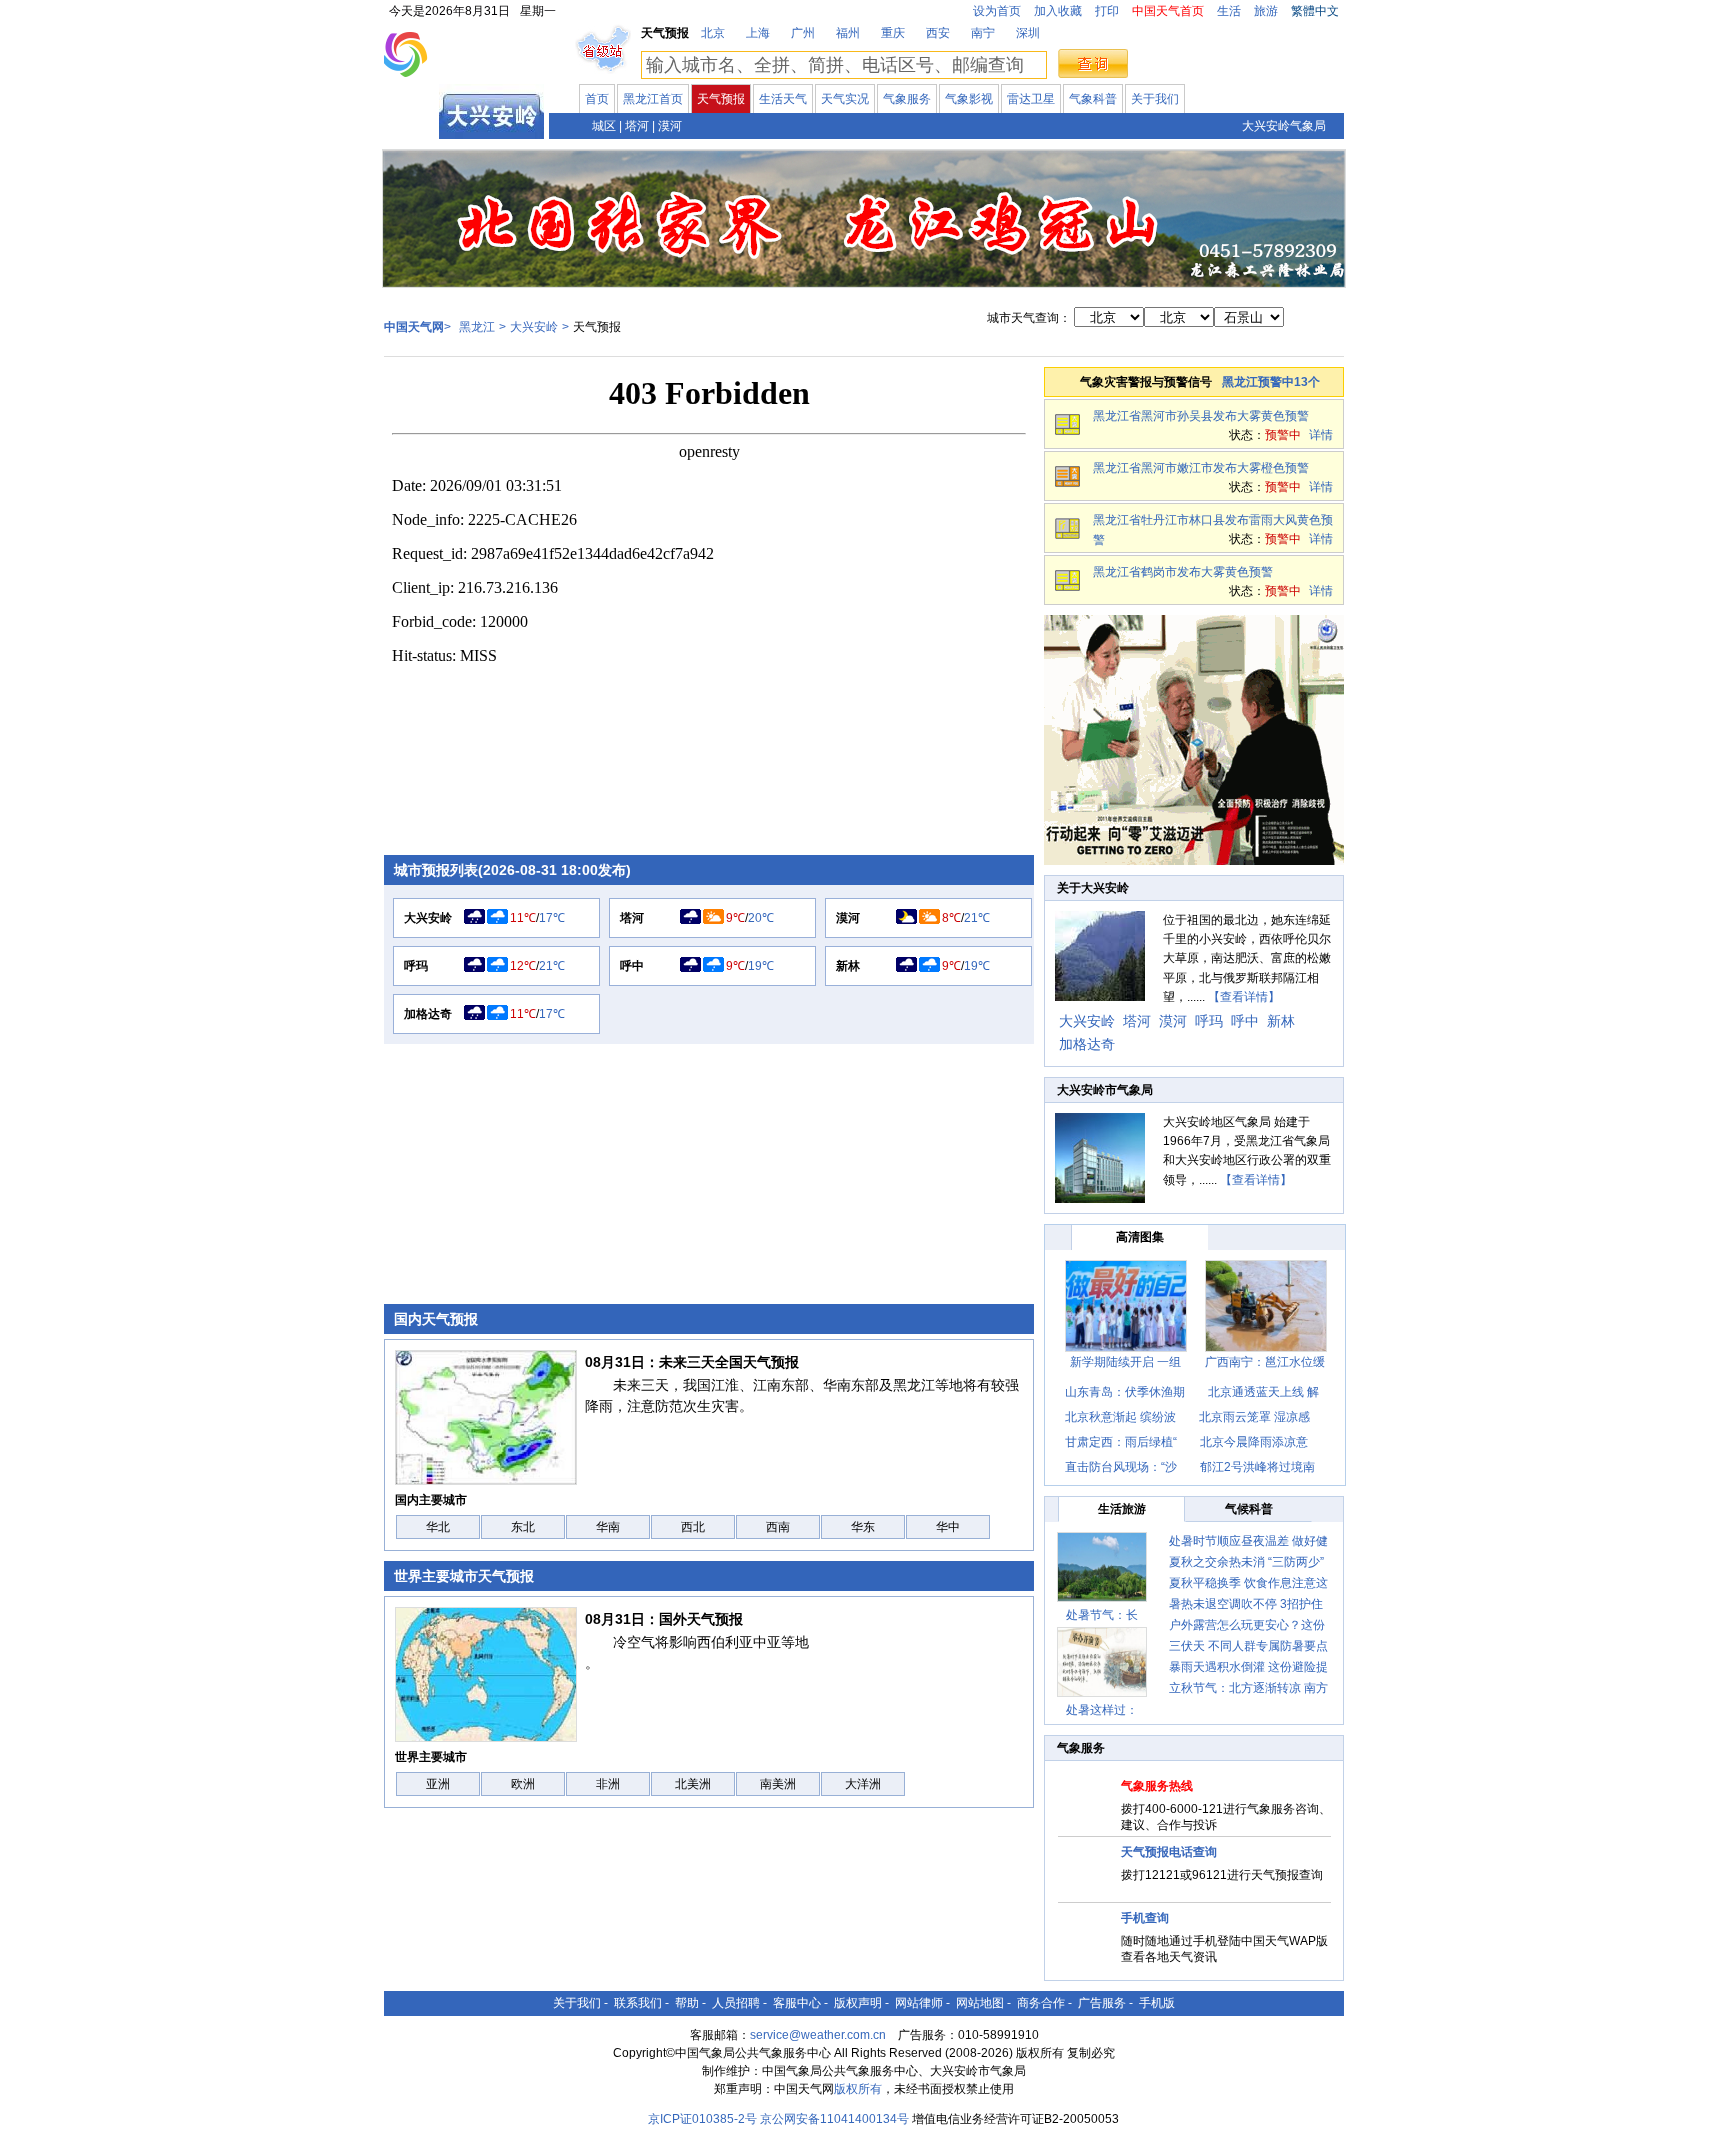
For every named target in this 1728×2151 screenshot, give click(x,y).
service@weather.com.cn (818, 2035)
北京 (713, 33)
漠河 (670, 126)
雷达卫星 (1031, 99)
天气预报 (721, 99)
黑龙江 (412, 124)
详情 (1321, 435)
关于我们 (1155, 99)
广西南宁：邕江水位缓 (1265, 1362)
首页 (597, 99)
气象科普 (1093, 99)
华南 (608, 1527)
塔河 (637, 126)
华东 (863, 1527)
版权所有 (858, 2089)
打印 (1107, 11)
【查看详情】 (1244, 997)
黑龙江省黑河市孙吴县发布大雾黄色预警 (1201, 416)
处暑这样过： (1102, 1710)
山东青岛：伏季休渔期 (1125, 1392)
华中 (948, 1527)
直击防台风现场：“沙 (1121, 1467)
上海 (758, 33)
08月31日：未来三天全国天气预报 (692, 1362)
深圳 (1028, 33)
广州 (803, 33)
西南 (778, 1527)
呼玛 (416, 966)
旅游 (1266, 11)
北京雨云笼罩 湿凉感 (1254, 1417)
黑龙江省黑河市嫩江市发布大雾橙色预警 (1201, 468)
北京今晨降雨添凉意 (1254, 1442)
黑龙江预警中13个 (1271, 382)
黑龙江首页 (653, 99)
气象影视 (969, 99)
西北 (693, 1527)
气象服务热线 (1157, 1786)
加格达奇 (428, 1014)
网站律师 (919, 2003)
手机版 (1157, 2003)
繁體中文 (1315, 11)
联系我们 (638, 2003)
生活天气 (783, 99)
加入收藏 (1058, 11)
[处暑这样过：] (1102, 1662)
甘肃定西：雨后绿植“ (1121, 1442)
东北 (523, 1527)
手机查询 (1145, 1918)
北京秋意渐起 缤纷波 (1120, 1417)
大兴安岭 (534, 327)
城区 (604, 126)
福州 (848, 33)
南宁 (983, 33)
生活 (1229, 11)
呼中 (632, 966)
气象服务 (907, 99)
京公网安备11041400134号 (834, 2119)
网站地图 (980, 2003)
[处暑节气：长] (1102, 1567)
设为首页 (997, 11)
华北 (438, 1527)
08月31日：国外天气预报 (664, 1619)
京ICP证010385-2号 (702, 2119)
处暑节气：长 (1102, 1615)
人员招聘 (736, 2003)
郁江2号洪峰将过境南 (1257, 1467)
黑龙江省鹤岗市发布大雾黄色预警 (1183, 572)
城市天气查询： (1029, 318)
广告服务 (1102, 2003)
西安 (938, 33)
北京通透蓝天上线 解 (1263, 1392)
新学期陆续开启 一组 (1125, 1362)
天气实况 (845, 99)
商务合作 (1041, 2003)
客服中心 (797, 2003)
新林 (848, 966)
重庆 (893, 33)
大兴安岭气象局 (1284, 126)
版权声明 (858, 2003)
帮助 (687, 2003)
